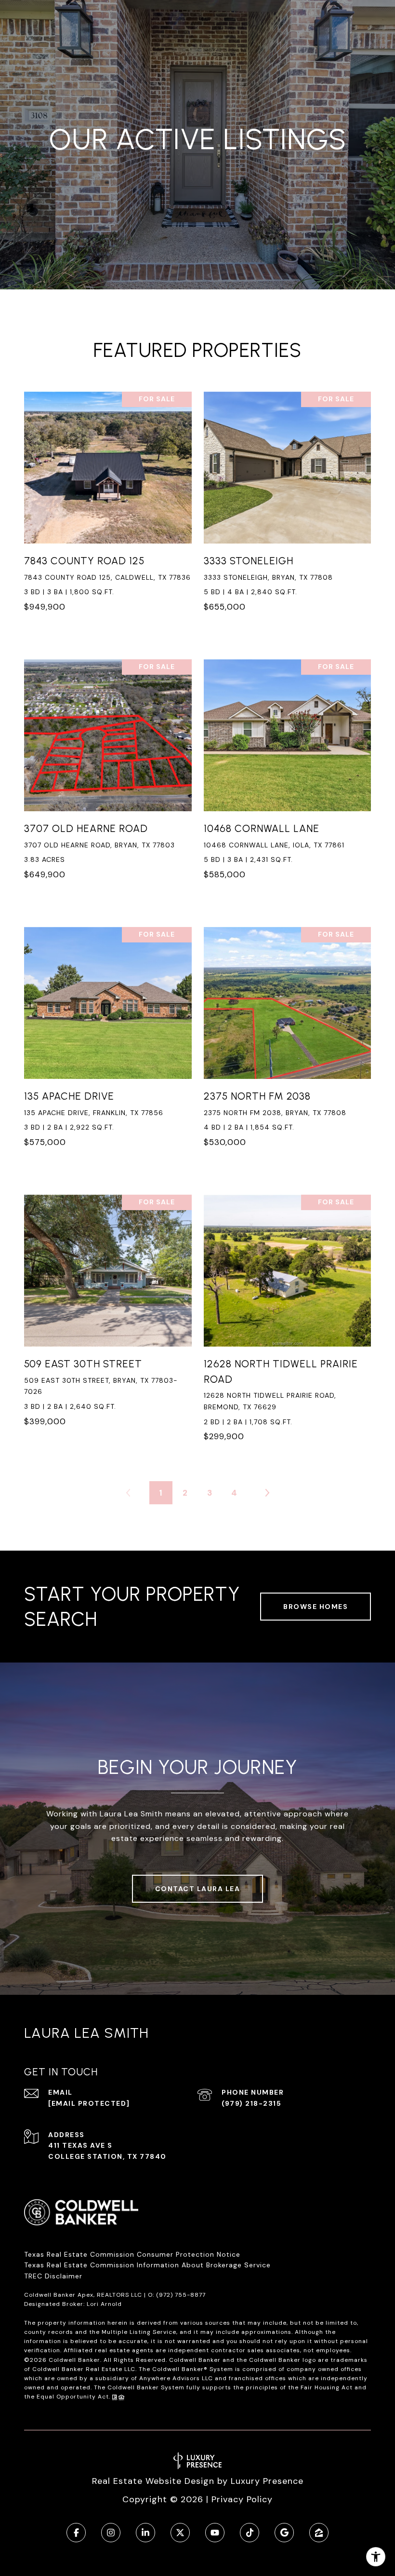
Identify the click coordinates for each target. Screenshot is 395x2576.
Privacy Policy (242, 2499)
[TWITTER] (180, 2533)
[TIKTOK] (250, 2533)
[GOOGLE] (284, 2533)
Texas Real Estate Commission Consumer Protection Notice (132, 2254)
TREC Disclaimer (54, 2276)
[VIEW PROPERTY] (108, 499)
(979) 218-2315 (251, 2103)
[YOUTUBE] (215, 2533)
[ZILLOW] (319, 2533)
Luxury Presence (267, 2481)
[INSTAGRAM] (111, 2533)
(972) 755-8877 (181, 2295)
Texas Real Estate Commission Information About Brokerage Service (147, 2265)
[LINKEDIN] (145, 2533)
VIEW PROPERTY (108, 507)
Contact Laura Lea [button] (198, 1889)
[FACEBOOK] (76, 2533)
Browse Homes (316, 1607)
